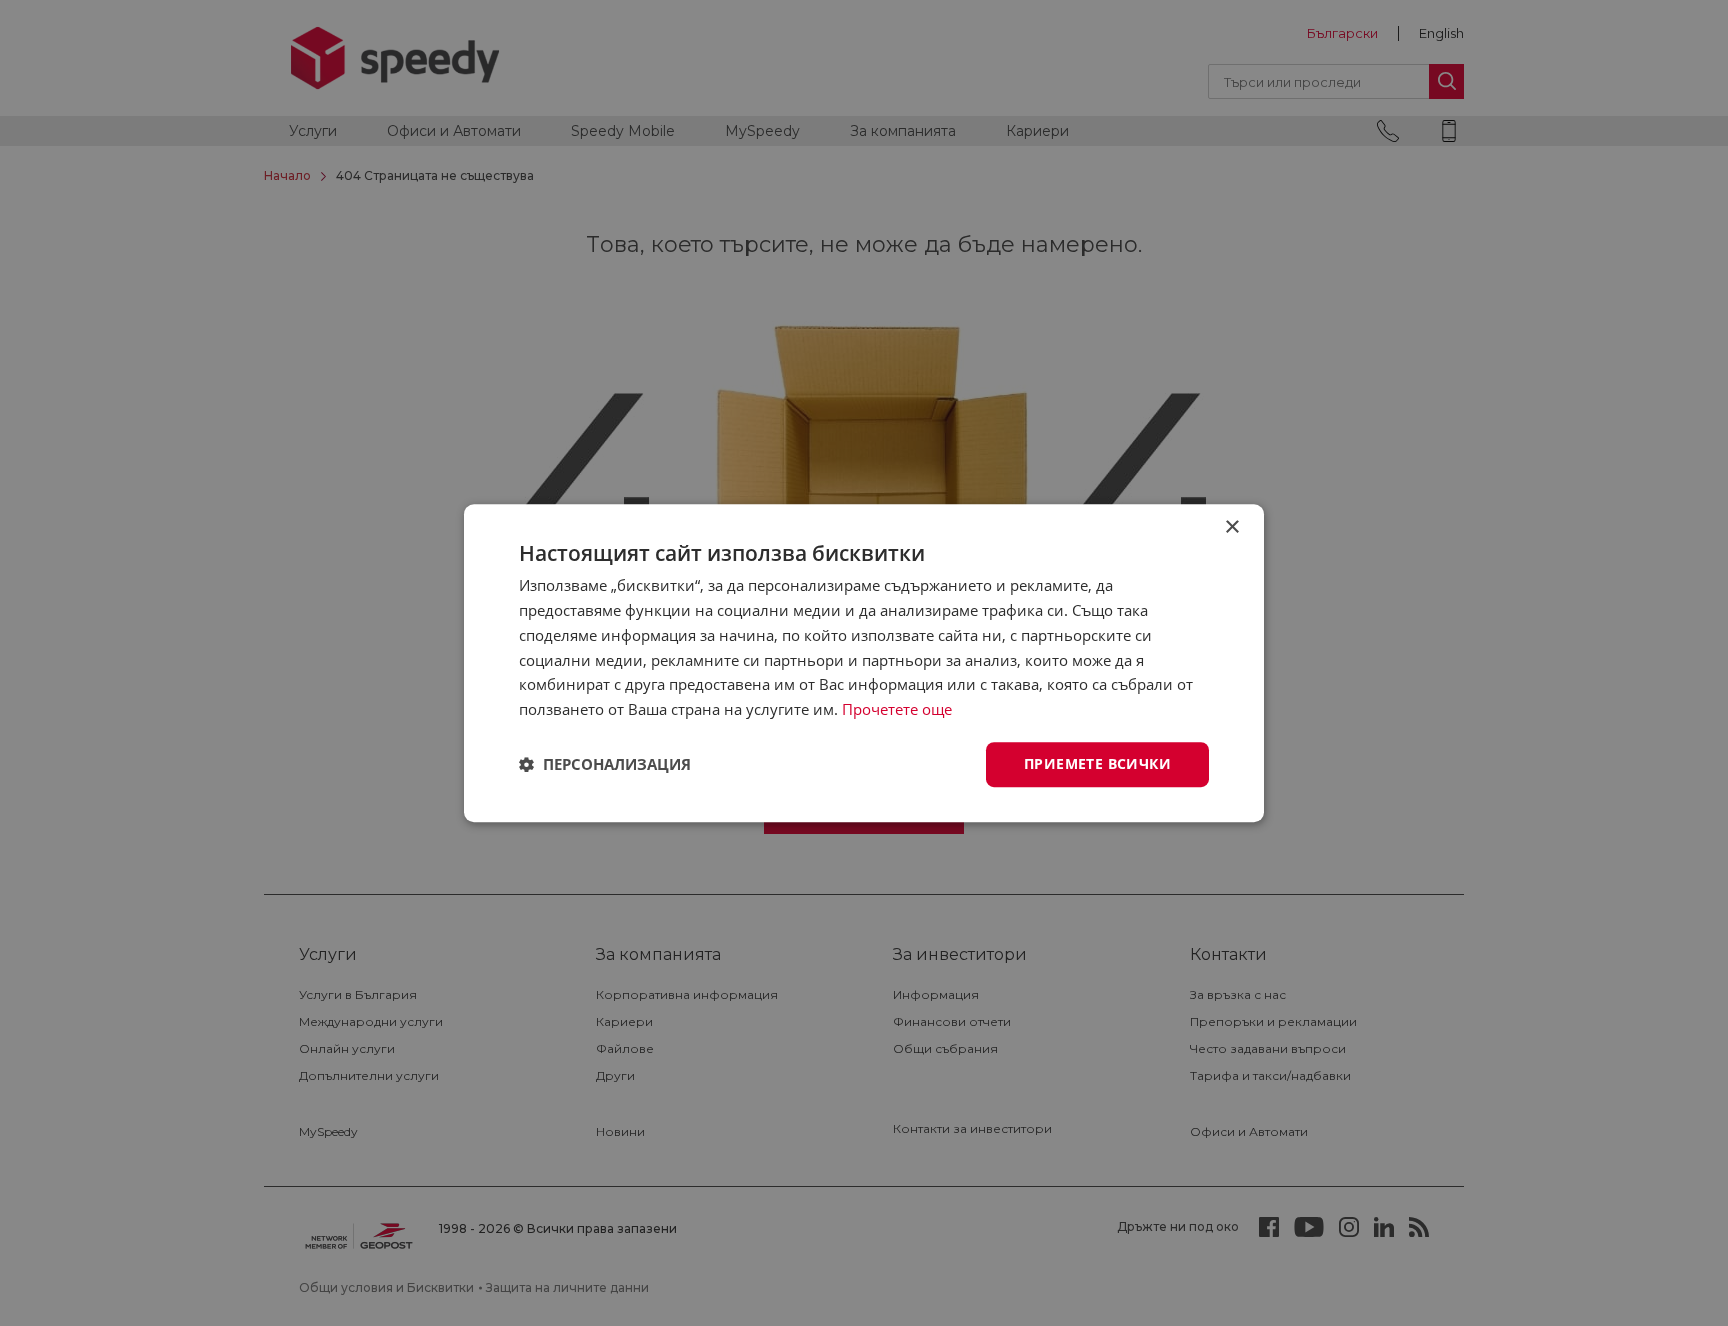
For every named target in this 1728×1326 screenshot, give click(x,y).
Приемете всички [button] (1097, 763)
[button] (605, 764)
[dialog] (864, 663)
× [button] (1231, 527)
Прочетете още (897, 709)
